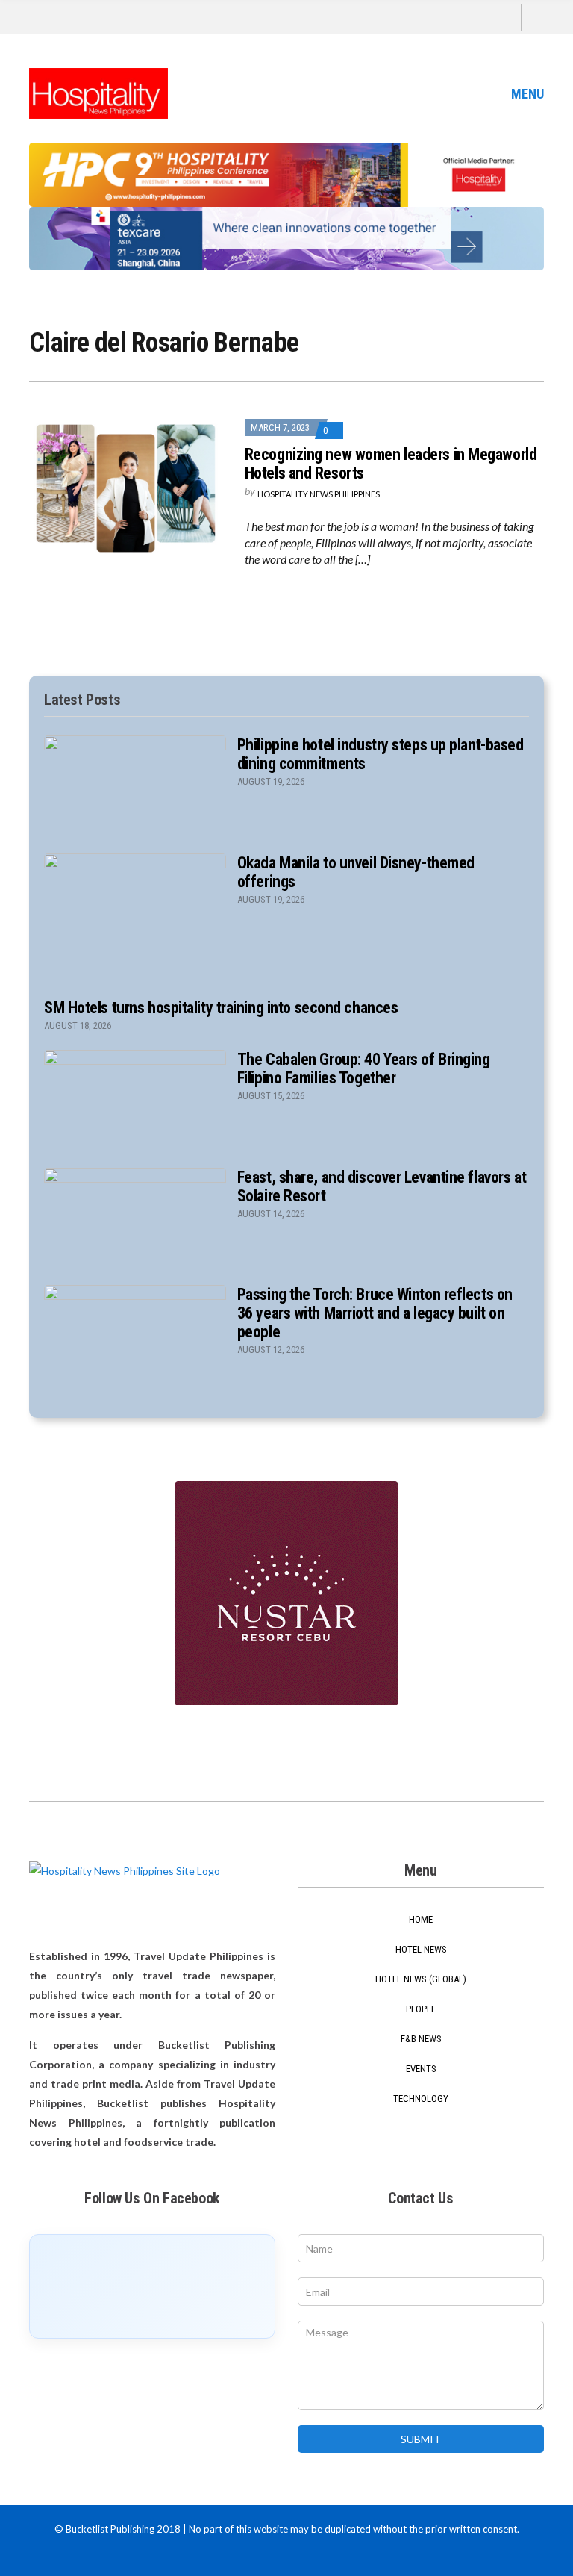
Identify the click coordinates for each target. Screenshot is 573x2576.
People (421, 2009)
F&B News (421, 2039)
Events (421, 2069)
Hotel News (421, 1949)
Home (421, 1919)
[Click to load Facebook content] (152, 2286)
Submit (421, 2439)
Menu (526, 94)
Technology (421, 2099)
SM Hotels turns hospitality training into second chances (221, 1008)
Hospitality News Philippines (319, 494)
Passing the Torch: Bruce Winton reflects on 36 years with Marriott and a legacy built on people (375, 1313)
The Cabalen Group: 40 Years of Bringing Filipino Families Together (364, 1068)
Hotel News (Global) (421, 1979)
